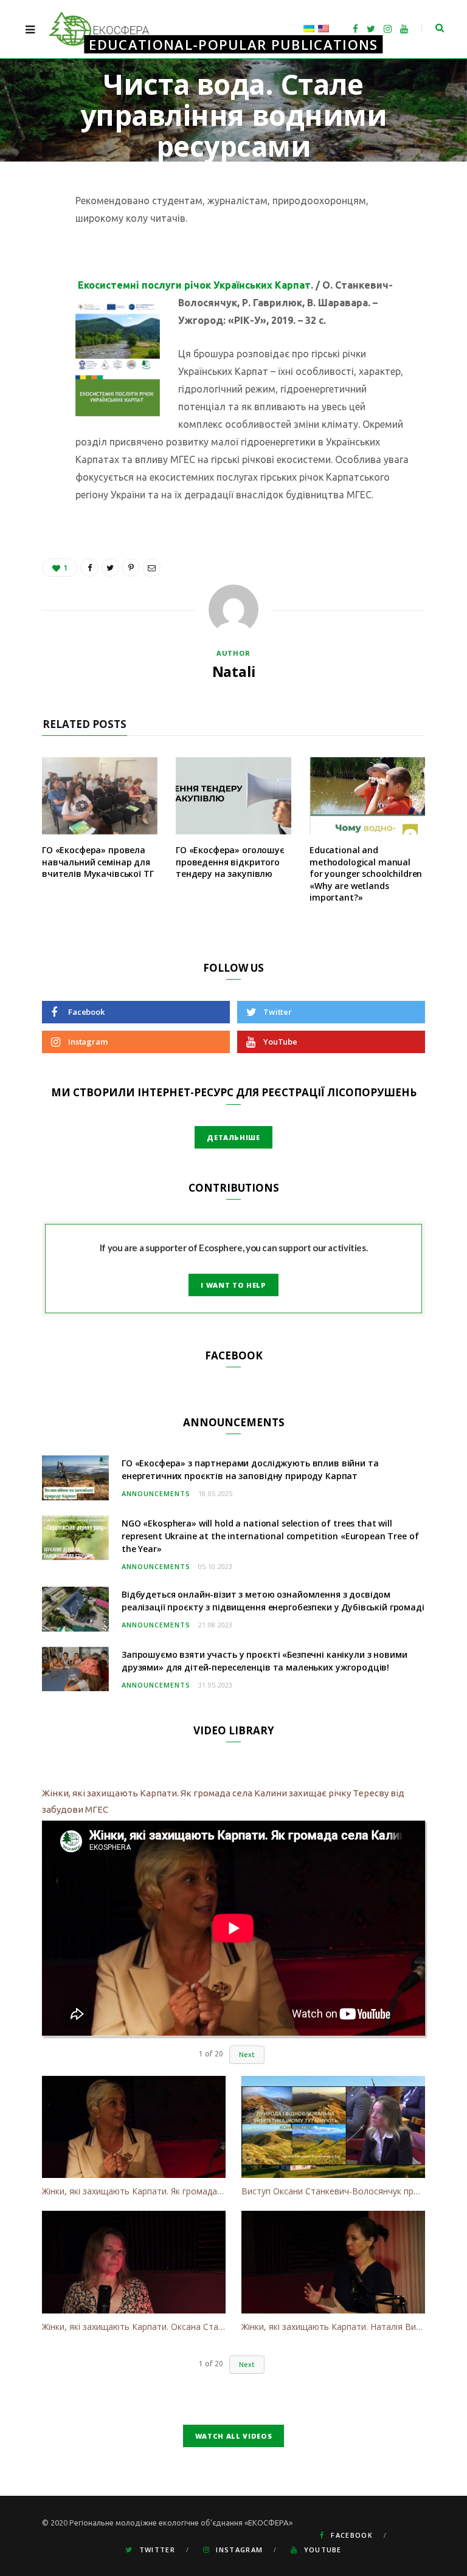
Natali (216, 180)
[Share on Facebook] (33, 237)
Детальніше (233, 1137)
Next (247, 2055)
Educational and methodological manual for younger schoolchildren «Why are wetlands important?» (366, 874)
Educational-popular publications (233, 44)
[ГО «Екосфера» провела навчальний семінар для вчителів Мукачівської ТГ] (100, 796)
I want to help (233, 1285)
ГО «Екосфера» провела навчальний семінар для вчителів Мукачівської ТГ (98, 862)
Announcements (156, 1493)
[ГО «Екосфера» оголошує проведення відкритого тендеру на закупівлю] (233, 796)
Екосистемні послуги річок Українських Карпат (194, 285)
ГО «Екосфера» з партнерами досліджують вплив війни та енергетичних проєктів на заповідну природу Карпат (250, 1469)
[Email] (33, 330)
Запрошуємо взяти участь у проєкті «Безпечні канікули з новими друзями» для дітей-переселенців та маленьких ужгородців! (264, 1661)
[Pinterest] (131, 568)
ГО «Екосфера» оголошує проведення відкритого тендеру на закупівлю (230, 862)
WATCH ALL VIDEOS (234, 2436)
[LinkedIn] (33, 299)
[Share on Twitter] (33, 268)
